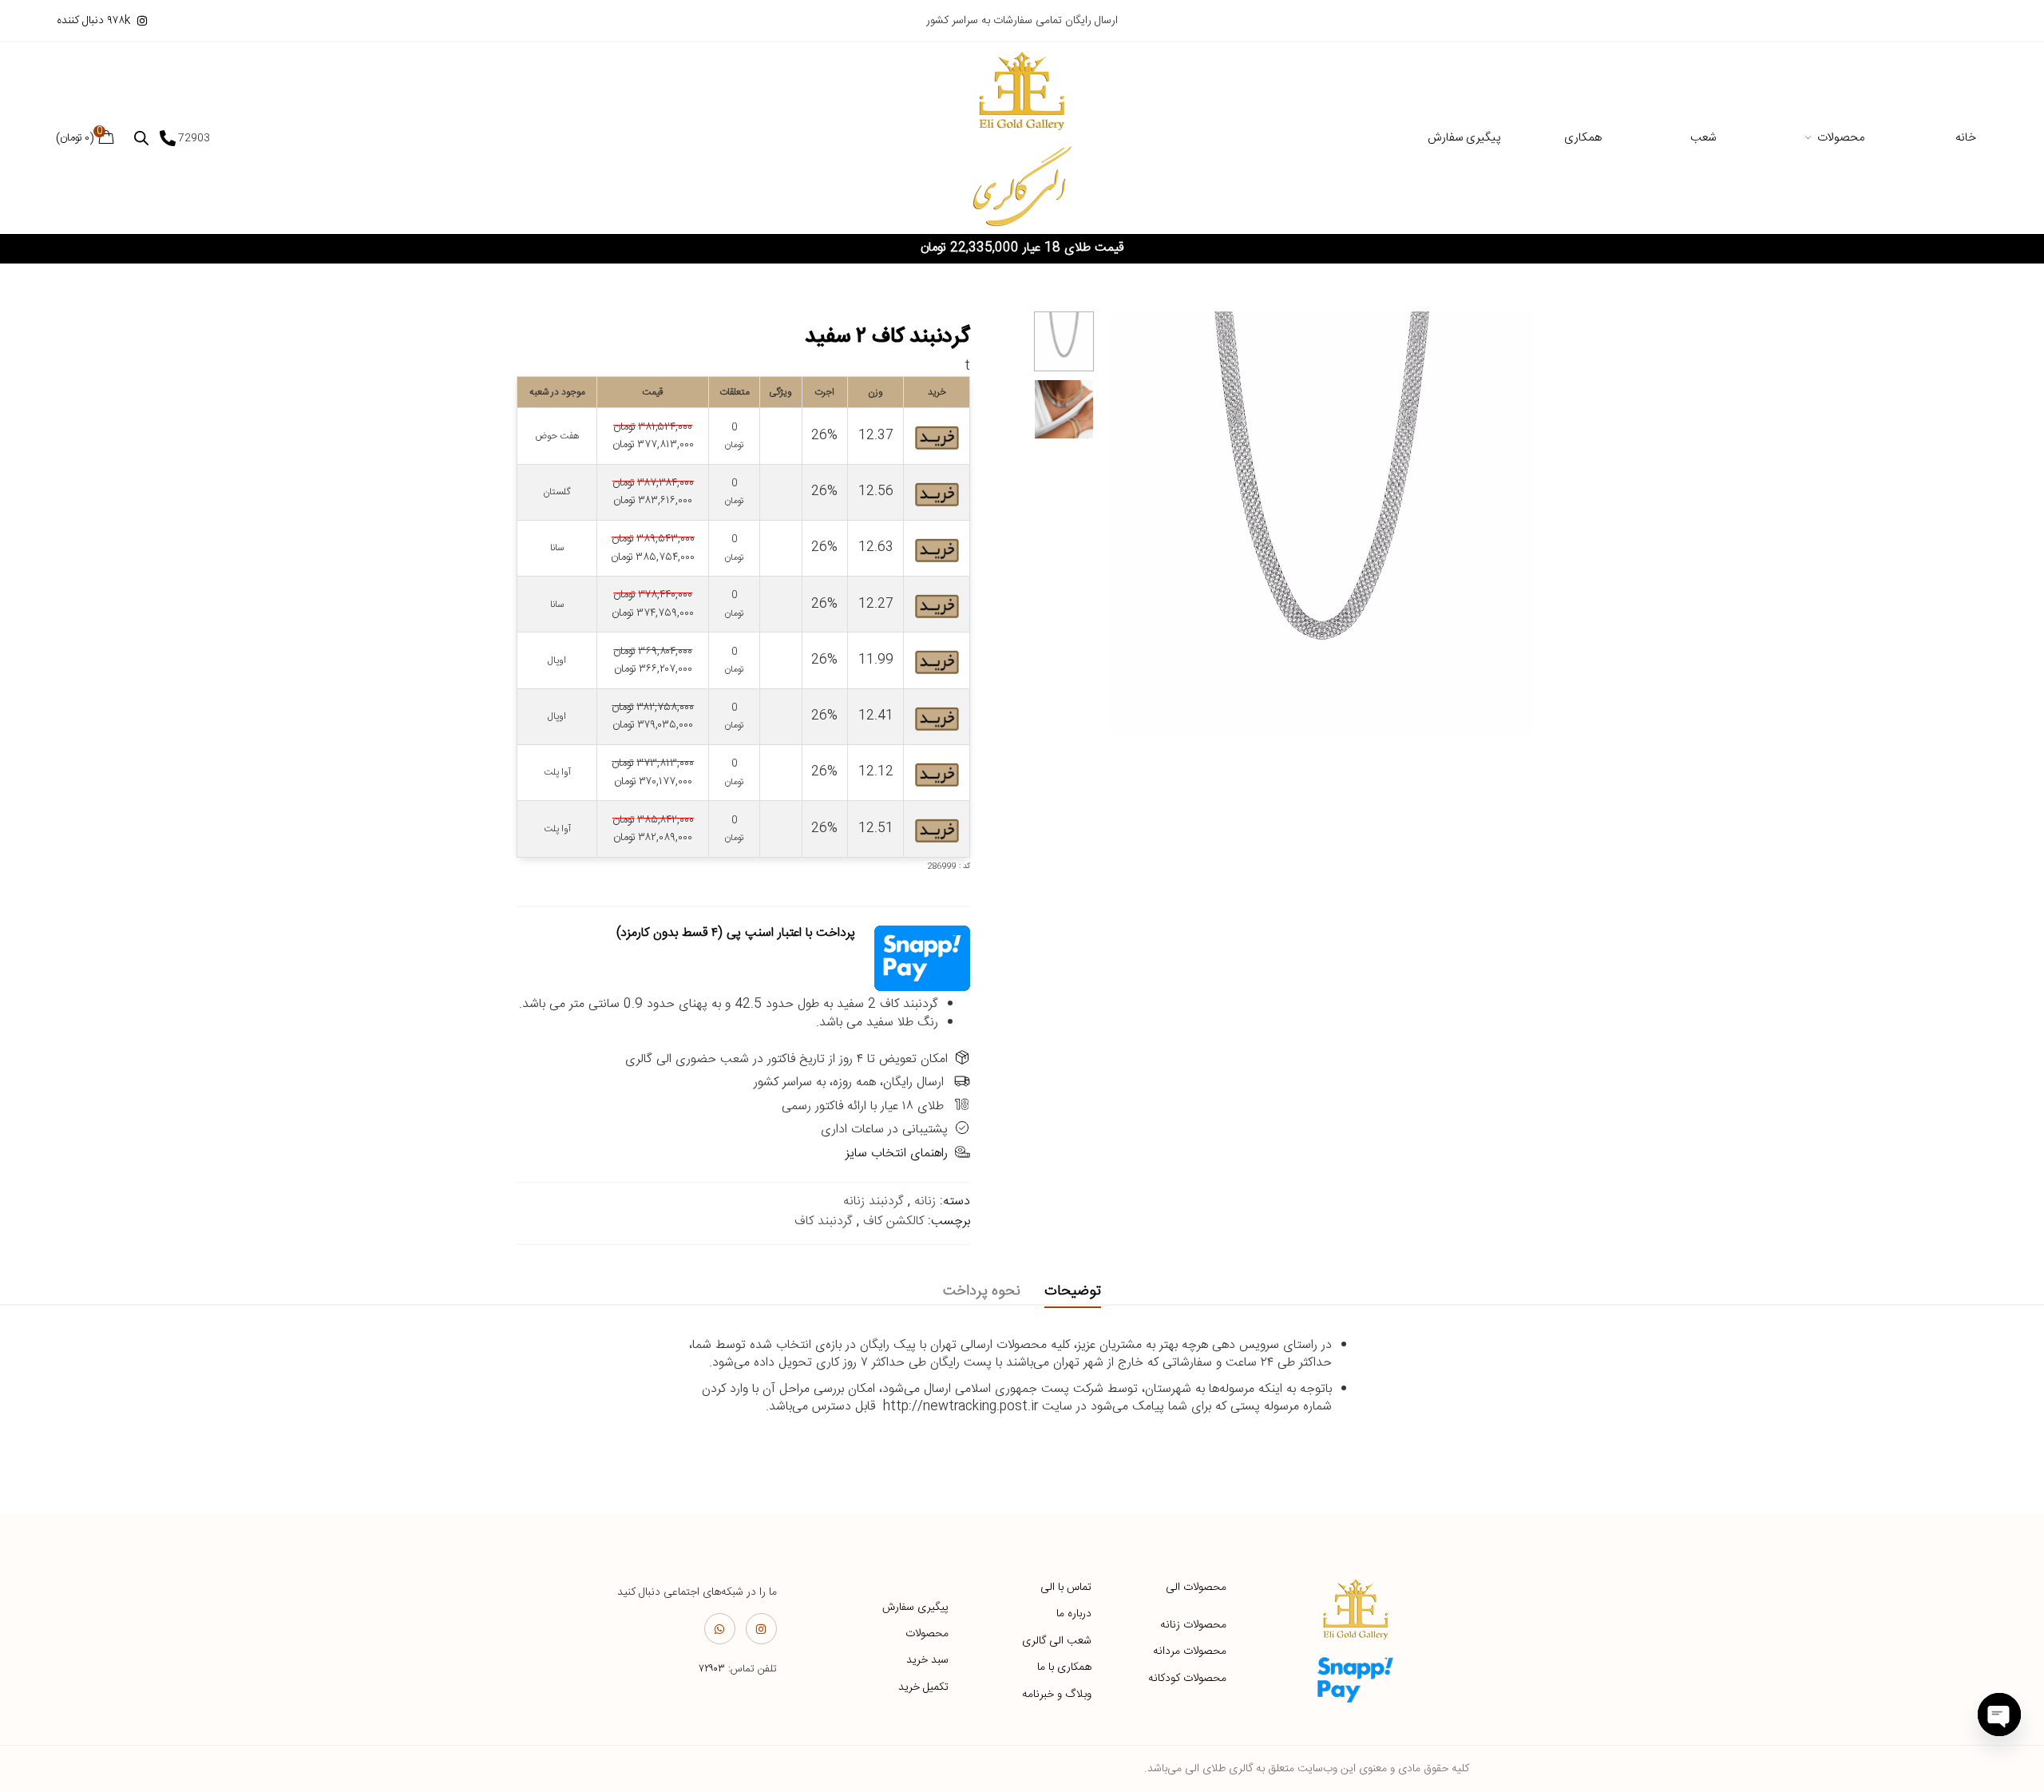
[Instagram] (761, 1629)
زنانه (925, 1201)
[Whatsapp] (720, 1629)
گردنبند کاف (824, 1221)
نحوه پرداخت (982, 1291)
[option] (1064, 341)
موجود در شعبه (557, 392)
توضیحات (1073, 1291)
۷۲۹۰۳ (712, 1669)
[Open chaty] (1999, 1715)
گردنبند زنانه (873, 1201)
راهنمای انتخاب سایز (897, 1154)
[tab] (1073, 1292)
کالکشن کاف (893, 1221)
